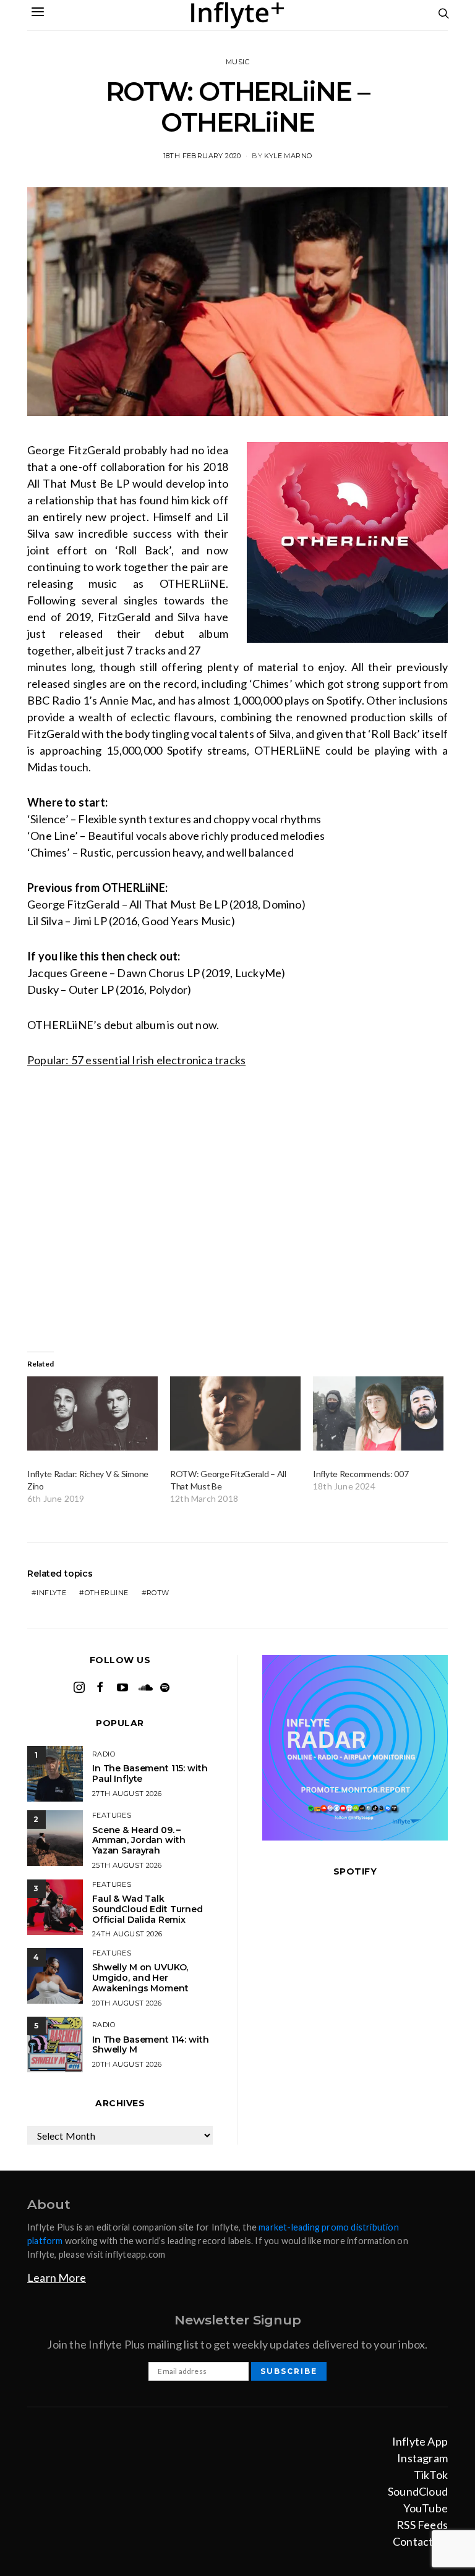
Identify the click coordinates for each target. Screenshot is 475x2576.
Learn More (57, 2277)
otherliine (107, 1593)
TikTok (431, 2475)
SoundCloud (418, 2491)
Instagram (422, 2458)
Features (112, 1815)
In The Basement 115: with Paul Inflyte (150, 1773)
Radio (104, 1754)
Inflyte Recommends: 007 (361, 1474)
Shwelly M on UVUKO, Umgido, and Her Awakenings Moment (140, 1978)
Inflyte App (420, 2441)
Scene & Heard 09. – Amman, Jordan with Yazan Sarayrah (139, 1841)
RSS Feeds (422, 2525)
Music (237, 62)
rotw (158, 1593)
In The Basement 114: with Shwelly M (151, 2045)
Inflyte (51, 1593)
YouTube (426, 2508)
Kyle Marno (288, 156)
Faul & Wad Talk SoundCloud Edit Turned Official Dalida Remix (148, 1909)
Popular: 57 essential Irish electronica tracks (136, 1060)
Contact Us (420, 2541)
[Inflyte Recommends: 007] (378, 1414)
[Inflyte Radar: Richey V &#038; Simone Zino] (92, 1414)
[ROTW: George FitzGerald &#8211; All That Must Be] (235, 1414)
